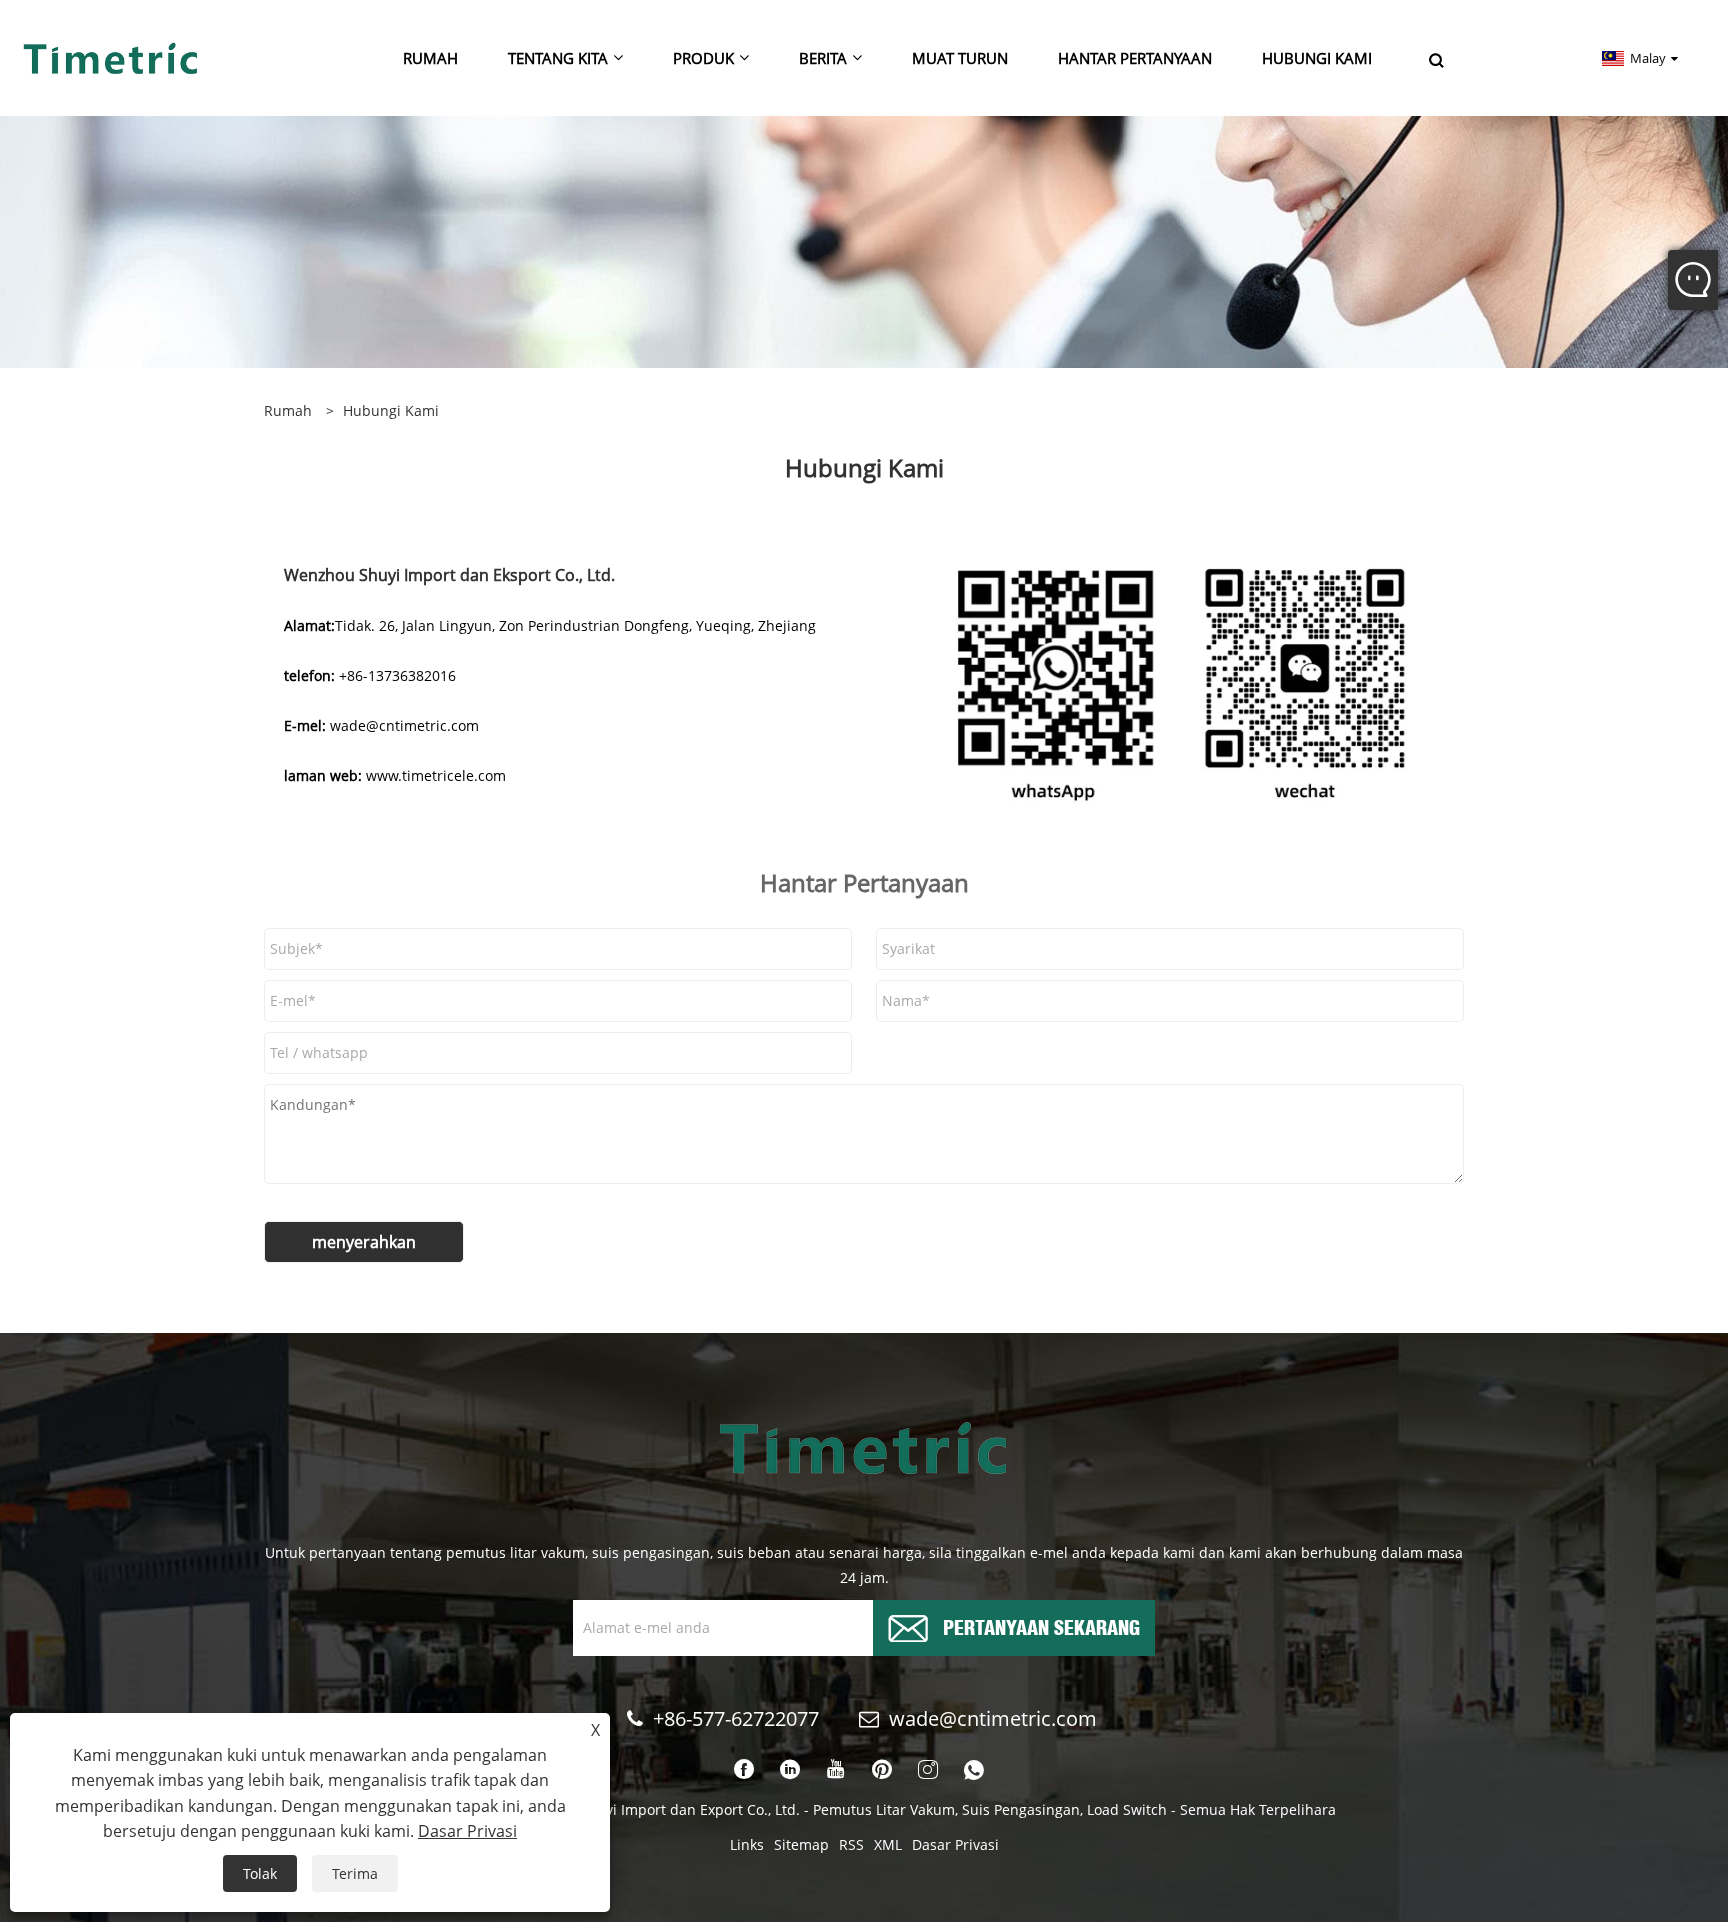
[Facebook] (744, 1770)
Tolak (260, 1873)
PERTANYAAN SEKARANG (1041, 1625)
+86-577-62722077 (736, 1718)
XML (888, 1844)
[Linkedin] (790, 1770)
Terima (355, 1873)
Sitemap (801, 1844)
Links (747, 1844)
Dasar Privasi (955, 1844)
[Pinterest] (882, 1770)
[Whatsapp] (974, 1770)
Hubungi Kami (391, 410)
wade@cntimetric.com (995, 1718)
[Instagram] (928, 1770)
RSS (851, 1844)
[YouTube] (836, 1770)
